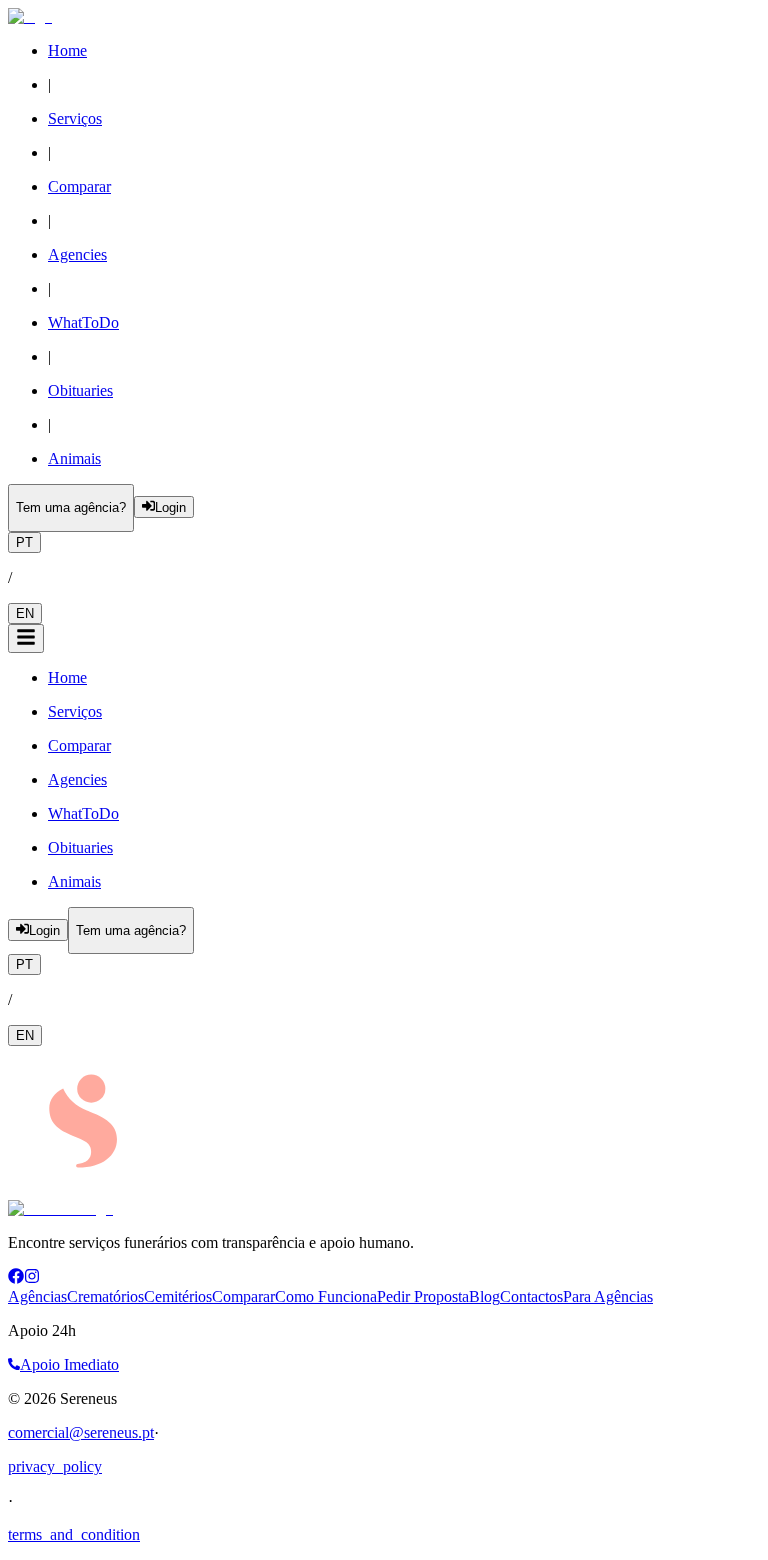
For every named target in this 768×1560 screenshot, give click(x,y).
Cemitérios (178, 1296)
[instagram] (32, 1278)
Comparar (243, 1296)
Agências (37, 1296)
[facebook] (16, 1278)
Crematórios (105, 1296)
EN (25, 613)
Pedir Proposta (423, 1296)
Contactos (531, 1296)
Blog (484, 1296)
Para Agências (608, 1296)
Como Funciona (326, 1296)
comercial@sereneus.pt (81, 1432)
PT (24, 542)
